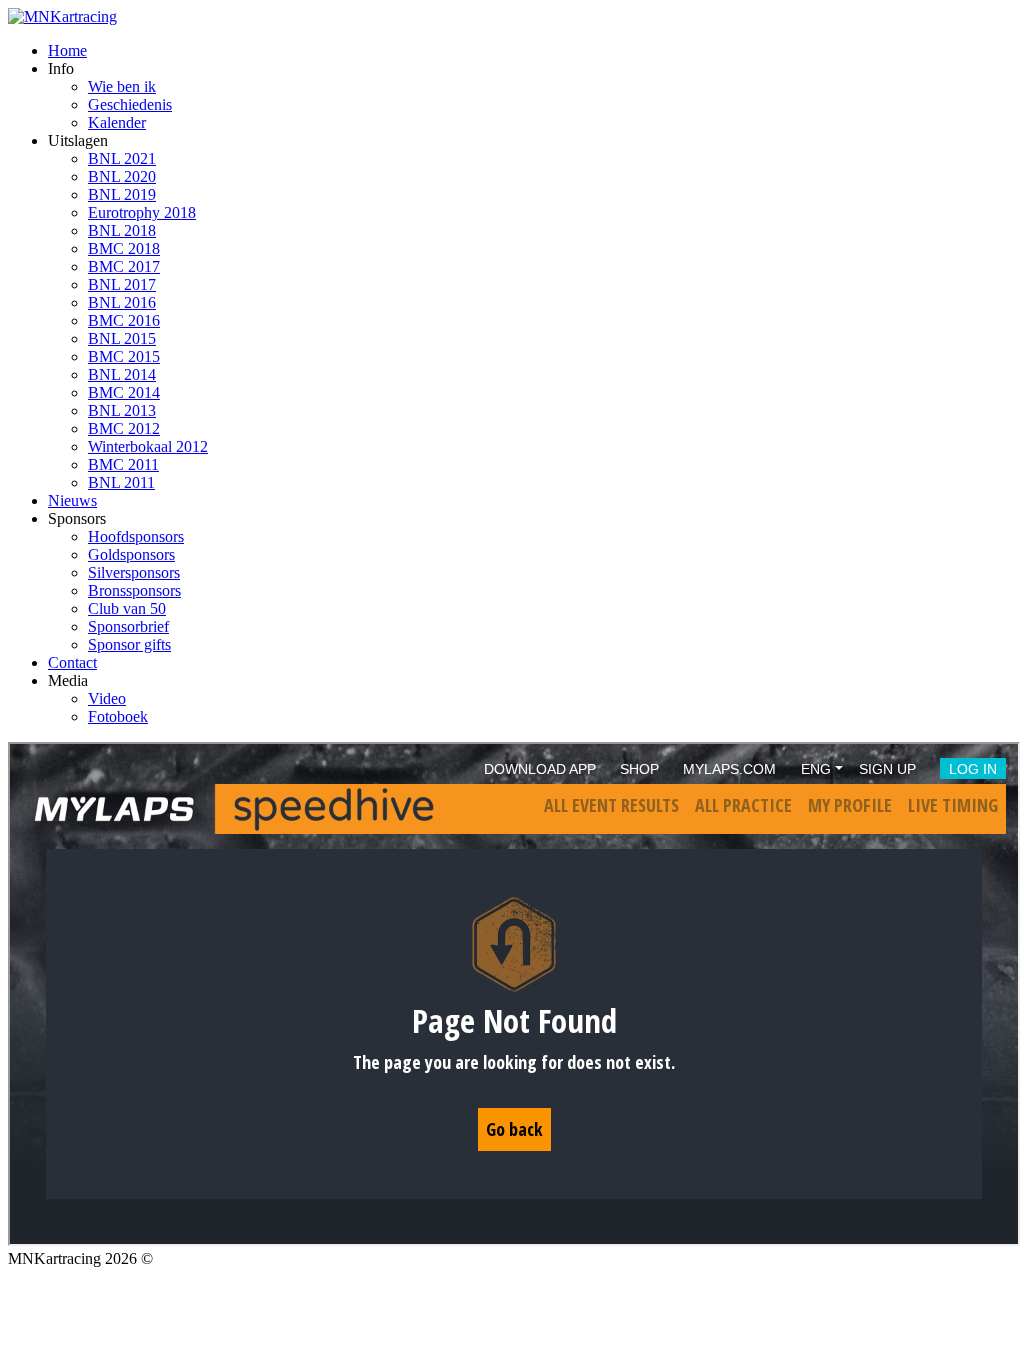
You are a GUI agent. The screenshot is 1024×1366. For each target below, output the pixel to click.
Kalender (117, 122)
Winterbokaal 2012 (148, 446)
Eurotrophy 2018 (142, 212)
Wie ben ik (122, 86)
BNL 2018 (122, 230)
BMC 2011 (123, 464)
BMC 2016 (124, 320)
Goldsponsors (131, 554)
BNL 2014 (122, 374)
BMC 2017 (124, 266)
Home (67, 50)
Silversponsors (134, 572)
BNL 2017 (122, 284)
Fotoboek (118, 716)
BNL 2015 (122, 338)
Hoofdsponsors (136, 536)
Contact (72, 662)
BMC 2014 (124, 392)
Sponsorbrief (128, 626)
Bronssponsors (134, 590)
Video (107, 698)
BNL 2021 (122, 158)
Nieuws (72, 500)
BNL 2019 (122, 194)
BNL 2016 (122, 302)
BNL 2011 (121, 482)
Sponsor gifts (129, 644)
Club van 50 (127, 608)
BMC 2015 (124, 356)
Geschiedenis (130, 104)
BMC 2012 (124, 428)
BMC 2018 (124, 248)
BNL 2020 (122, 176)
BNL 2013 (122, 410)
